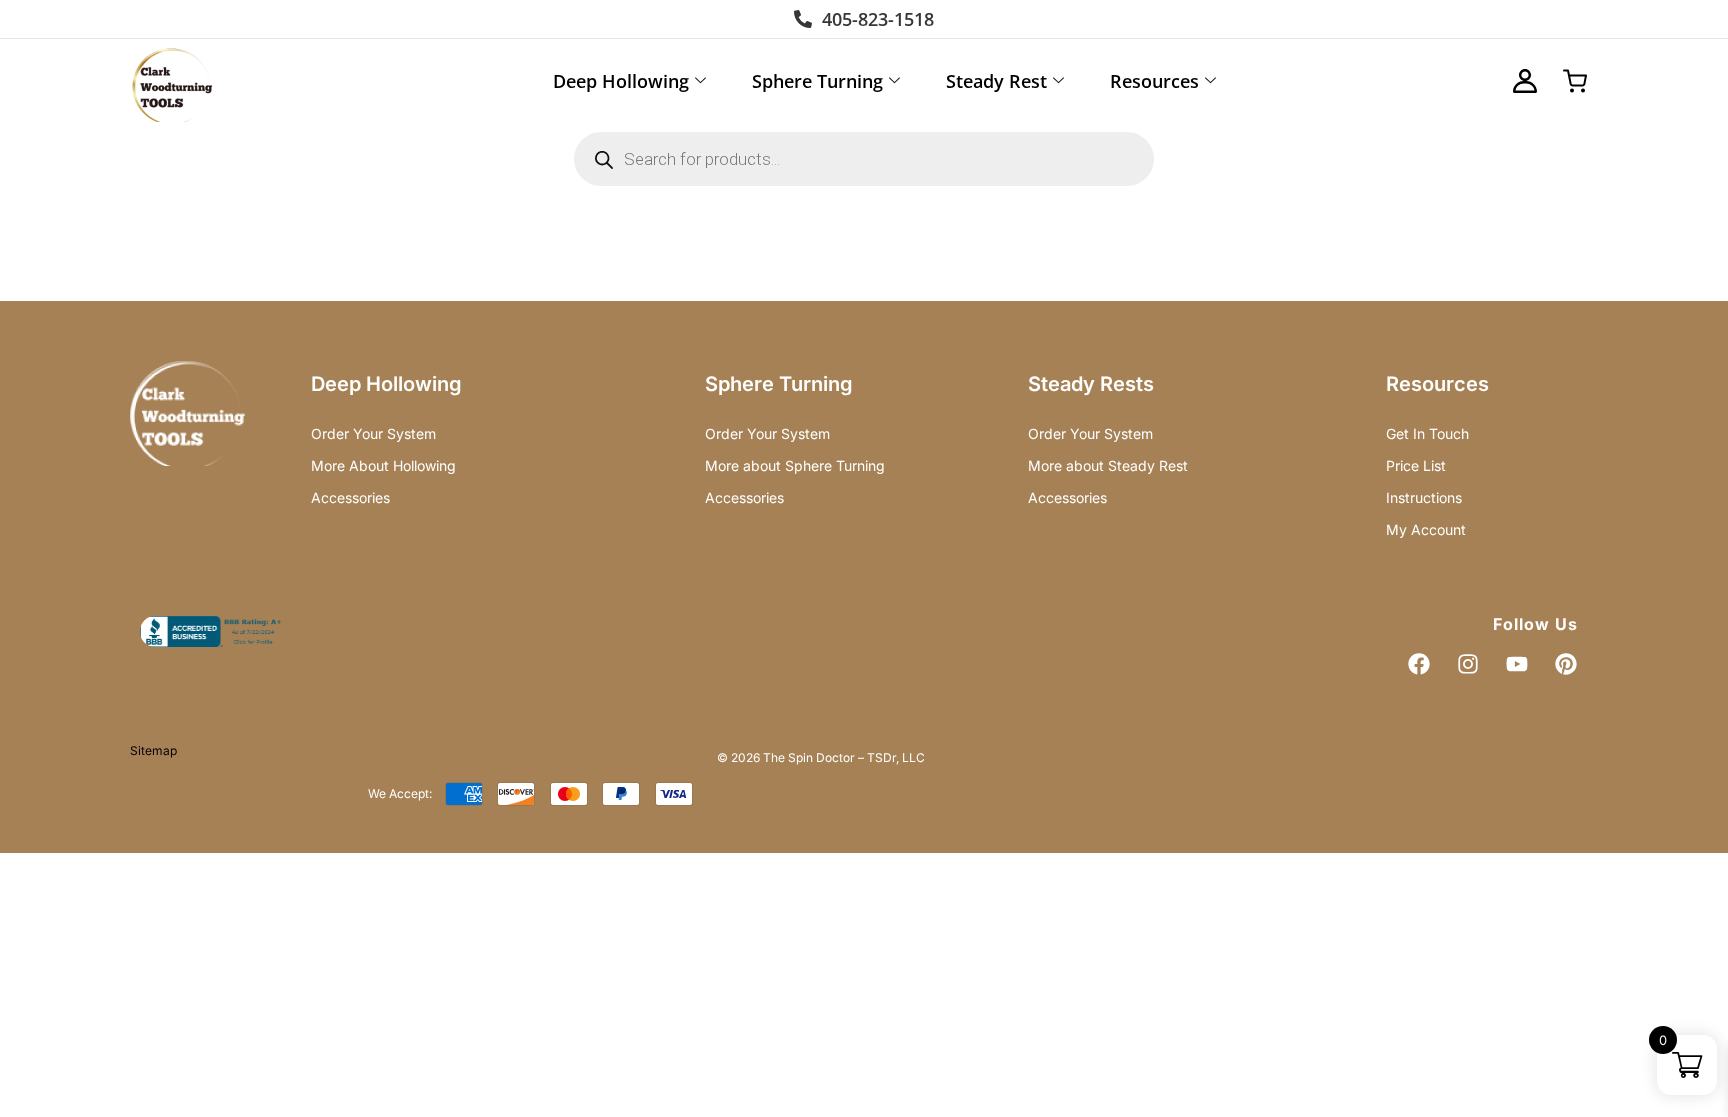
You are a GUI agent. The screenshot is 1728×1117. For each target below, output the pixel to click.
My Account (1426, 529)
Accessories (350, 497)
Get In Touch (1427, 433)
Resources (1154, 81)
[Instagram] (1468, 664)
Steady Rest (996, 81)
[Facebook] (1419, 664)
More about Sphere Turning (795, 465)
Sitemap (153, 750)
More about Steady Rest (1108, 465)
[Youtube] (1517, 664)
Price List (1416, 465)
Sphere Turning (817, 81)
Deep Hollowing (621, 81)
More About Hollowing (383, 465)
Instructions (1424, 497)
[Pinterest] (1566, 664)
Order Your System (373, 433)
